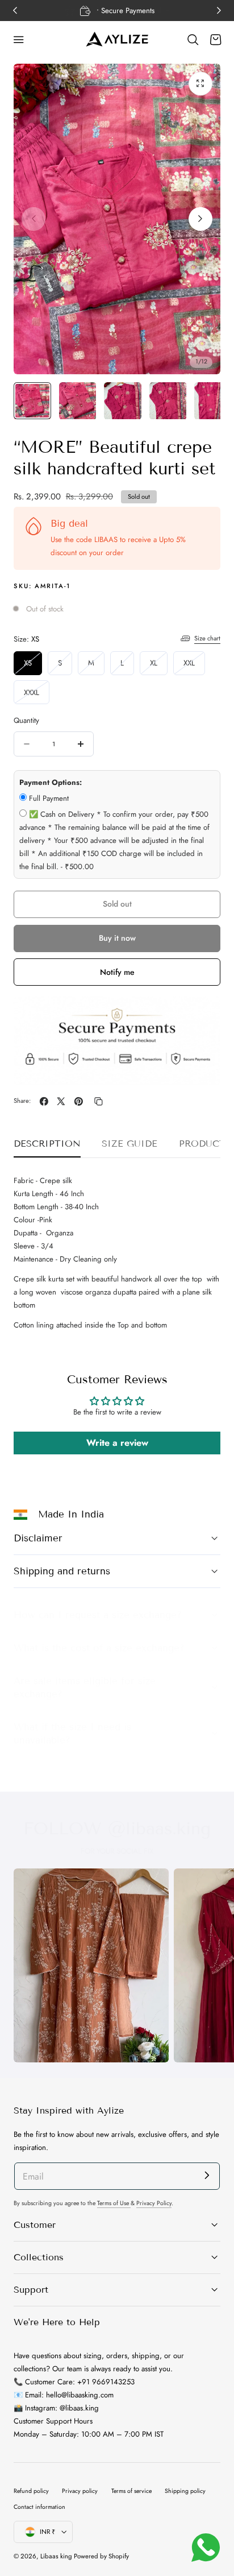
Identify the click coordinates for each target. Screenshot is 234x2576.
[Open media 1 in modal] (200, 84)
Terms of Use (114, 2203)
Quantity (26, 720)
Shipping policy (185, 2491)
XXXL (37, 695)
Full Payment (49, 798)
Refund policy (31, 2491)
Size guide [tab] (129, 1144)
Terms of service (131, 2491)
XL (159, 666)
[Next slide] (200, 219)
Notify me (117, 972)
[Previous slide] (34, 219)
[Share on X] (61, 1101)
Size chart (207, 638)
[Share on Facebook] (44, 1101)
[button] (19, 40)
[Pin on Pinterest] (79, 1101)
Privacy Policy (154, 2203)
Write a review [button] (117, 1443)
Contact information (39, 2507)
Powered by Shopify (101, 2556)
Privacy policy (80, 2491)
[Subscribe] (207, 2175)
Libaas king (56, 2556)
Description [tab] (47, 1144)
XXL (194, 666)
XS (33, 666)
